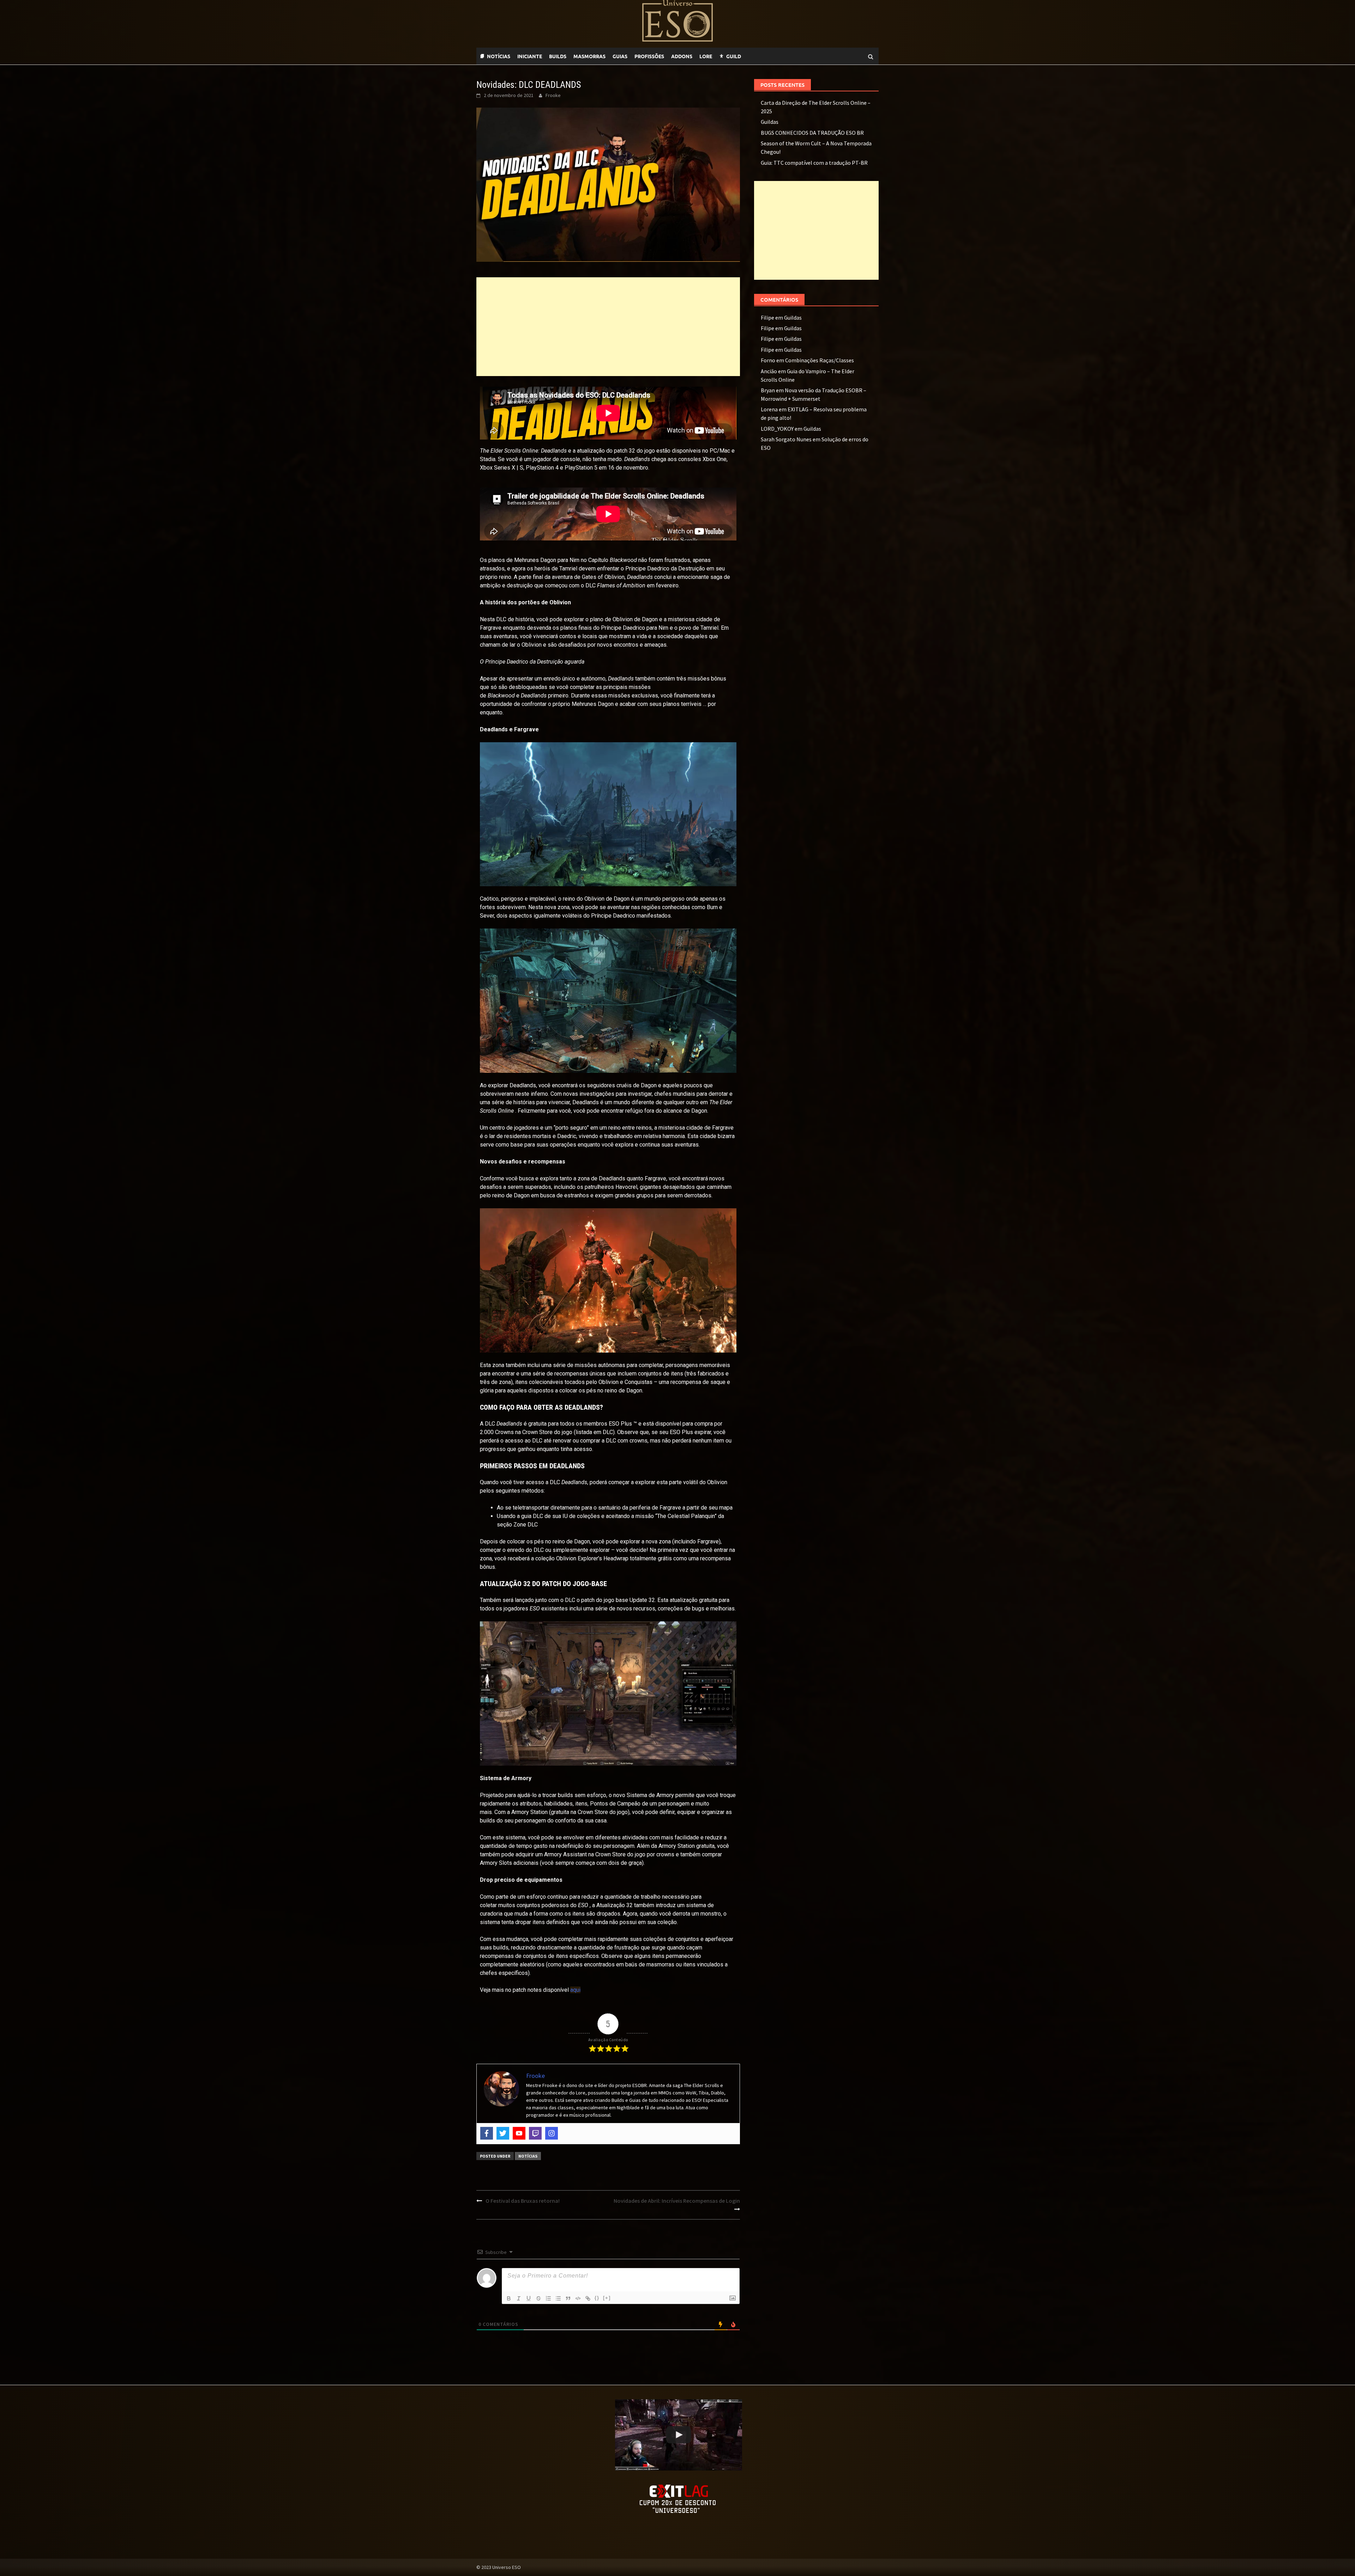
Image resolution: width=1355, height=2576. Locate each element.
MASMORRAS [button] (589, 56)
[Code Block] (578, 2298)
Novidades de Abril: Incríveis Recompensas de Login (677, 2201)
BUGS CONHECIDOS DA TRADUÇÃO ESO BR (812, 133)
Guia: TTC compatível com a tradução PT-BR (814, 163)
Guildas (770, 122)
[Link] (588, 2298)
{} (597, 2298)
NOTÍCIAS (499, 56)
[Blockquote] (568, 2298)
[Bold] (509, 2298)
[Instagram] (552, 2133)
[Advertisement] (608, 327)
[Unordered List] (558, 2298)
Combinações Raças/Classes (820, 360)
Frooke (553, 95)
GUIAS (620, 56)
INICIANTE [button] (530, 56)
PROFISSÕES (649, 56)
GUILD (734, 56)
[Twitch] (755, 56)
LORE (706, 56)
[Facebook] (487, 2133)
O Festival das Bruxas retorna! (523, 2201)
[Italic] (519, 2298)
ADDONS (682, 56)
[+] (607, 2298)
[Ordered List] (548, 2298)
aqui (575, 1990)
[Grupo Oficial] (769, 56)
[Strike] (538, 2298)
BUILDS (558, 56)
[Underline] (529, 2298)
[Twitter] (503, 2133)
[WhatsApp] (748, 56)
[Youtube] (762, 56)
